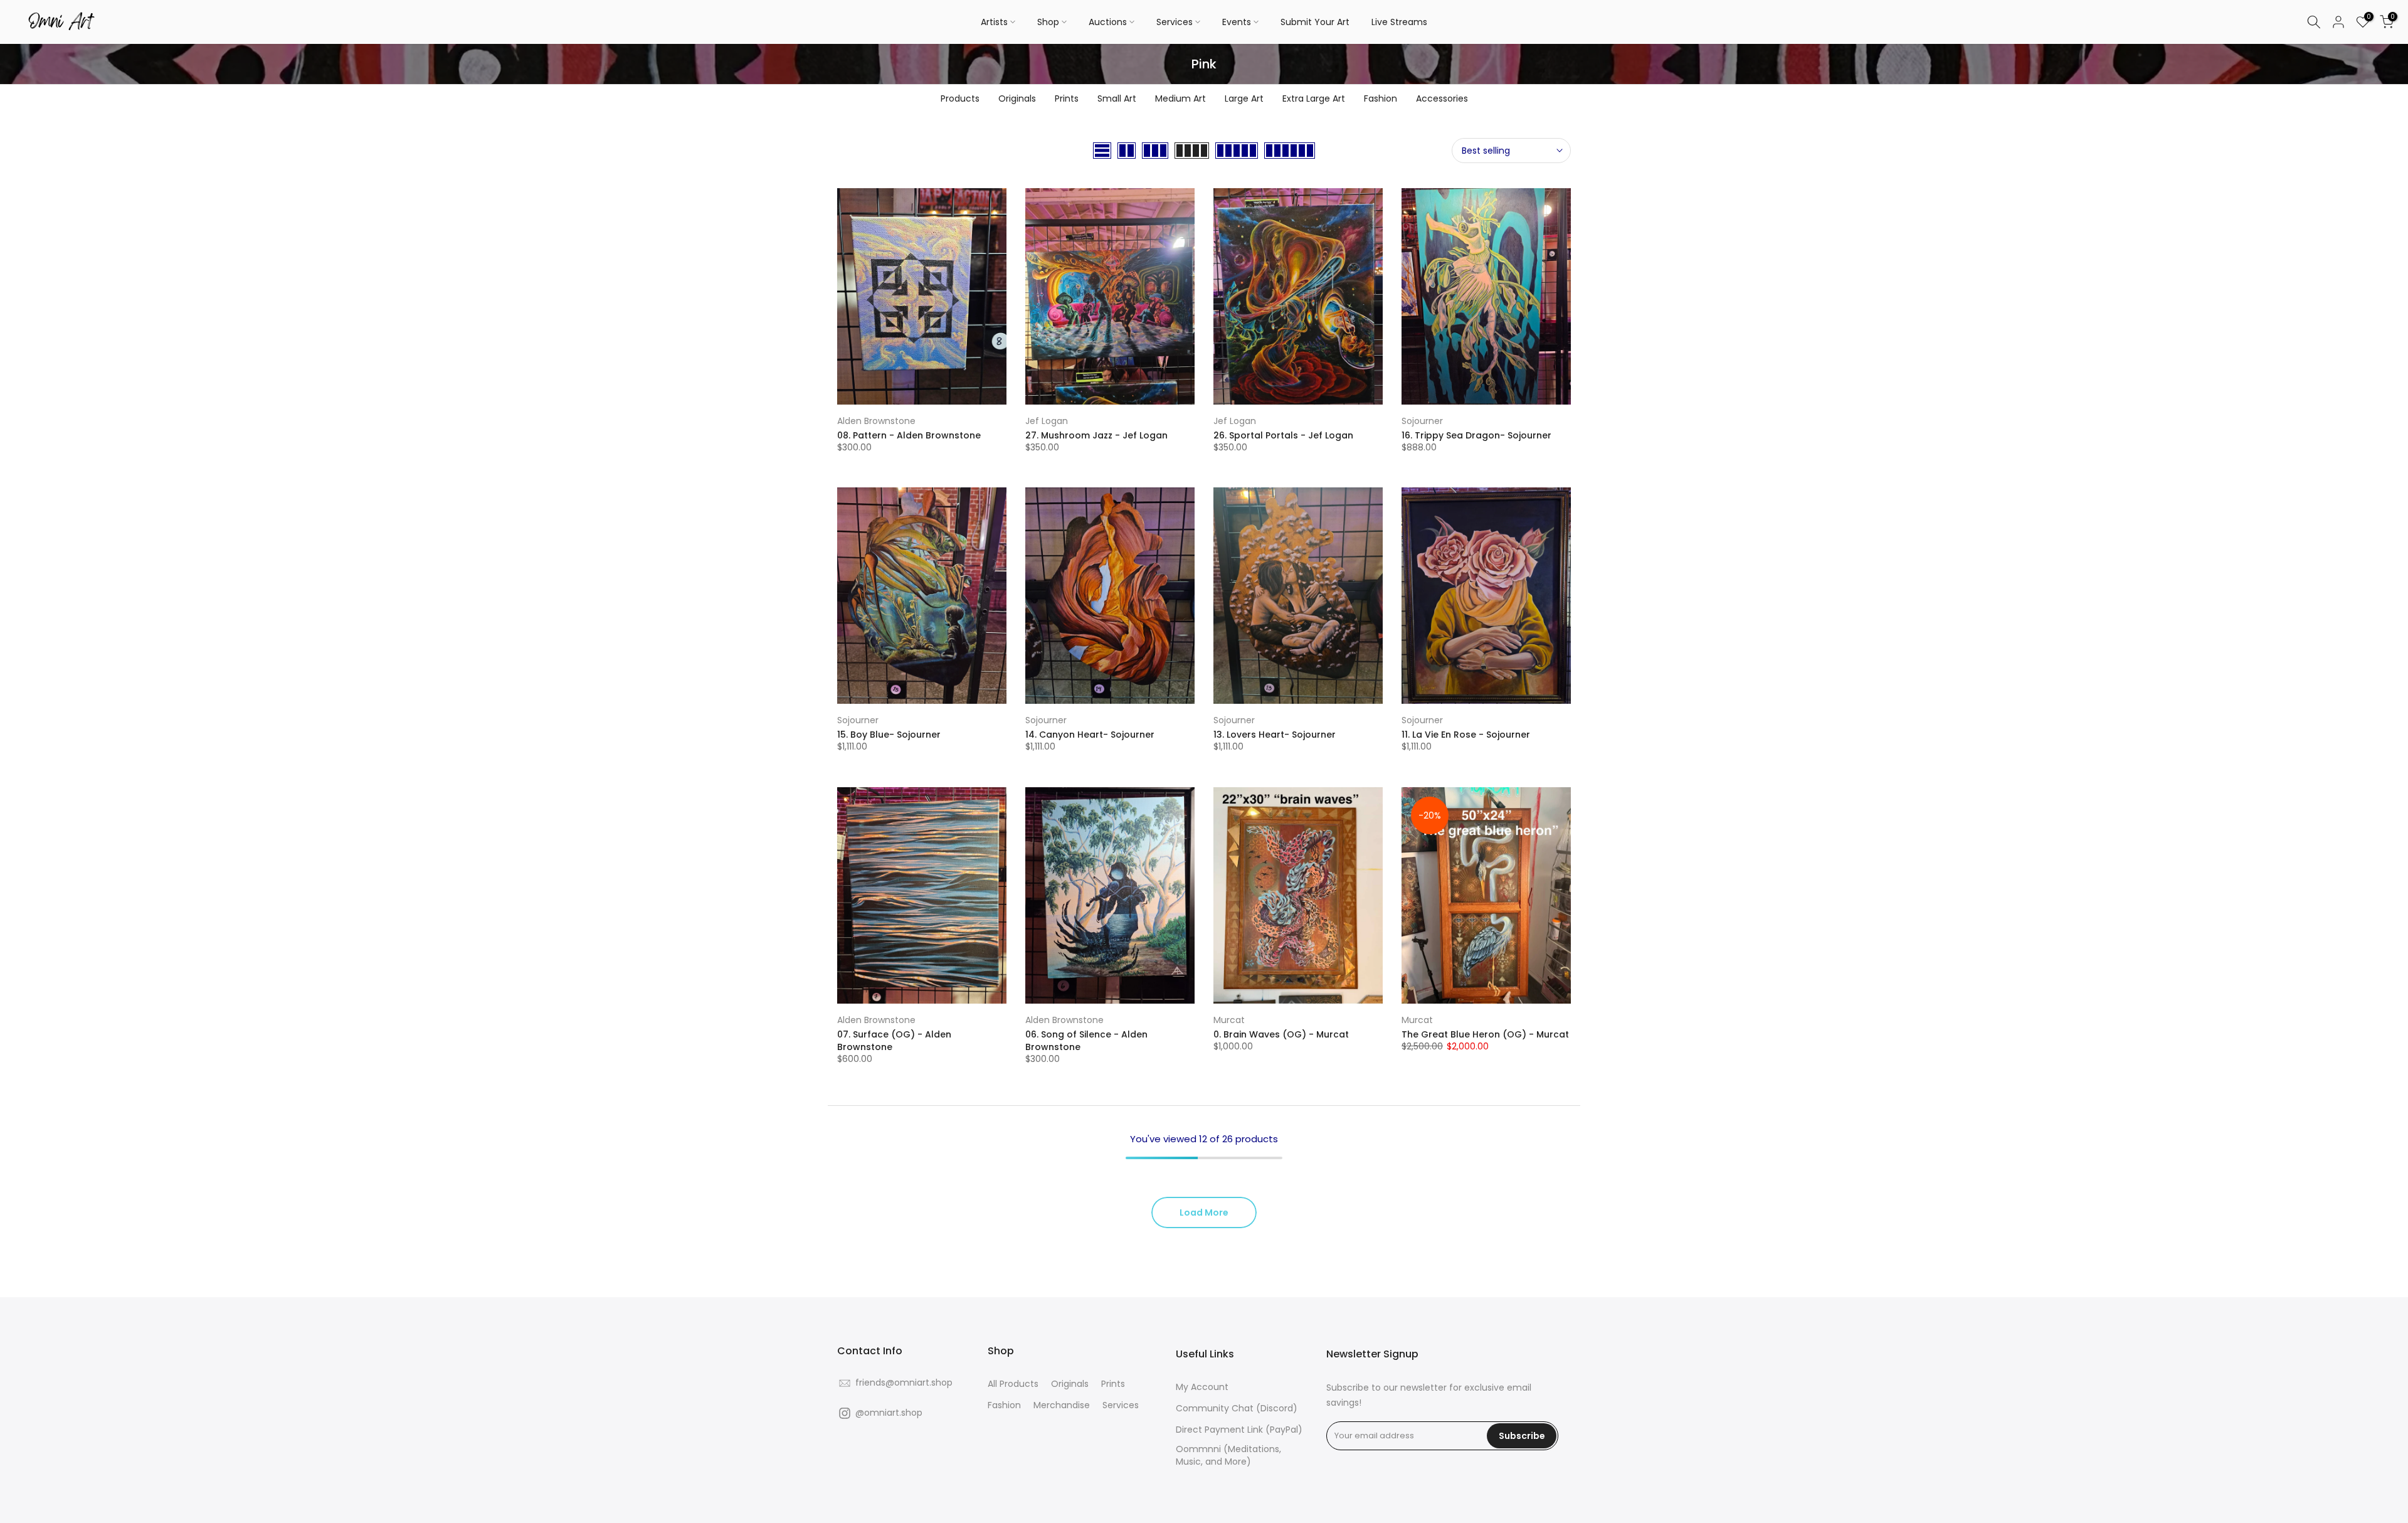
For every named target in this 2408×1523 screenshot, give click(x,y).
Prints (1067, 98)
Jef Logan (1047, 421)
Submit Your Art (1315, 22)
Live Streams (1399, 22)
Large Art (1244, 98)
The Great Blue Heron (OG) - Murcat (1485, 1034)
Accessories (1442, 98)
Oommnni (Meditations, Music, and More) (1228, 1456)
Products (960, 98)
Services (1175, 22)
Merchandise (1062, 1405)
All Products (1013, 1384)
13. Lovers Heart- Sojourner (1275, 735)
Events (1237, 22)
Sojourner (1422, 421)
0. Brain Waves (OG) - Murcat (1281, 1034)
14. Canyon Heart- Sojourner (1090, 735)
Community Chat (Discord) (1237, 1409)
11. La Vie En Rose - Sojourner (1466, 735)
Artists (994, 22)
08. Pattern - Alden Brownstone (909, 435)
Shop (1048, 22)
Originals (1017, 98)
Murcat (1229, 1020)
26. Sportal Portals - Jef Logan (1283, 435)
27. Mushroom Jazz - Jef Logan (1096, 435)
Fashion (1381, 98)
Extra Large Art (1314, 98)
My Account (1202, 1387)
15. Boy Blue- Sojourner (889, 735)
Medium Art (1180, 98)
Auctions (1108, 22)
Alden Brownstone (876, 421)
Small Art (1117, 98)
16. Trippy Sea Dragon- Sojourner (1476, 435)
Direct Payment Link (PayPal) (1239, 1430)
